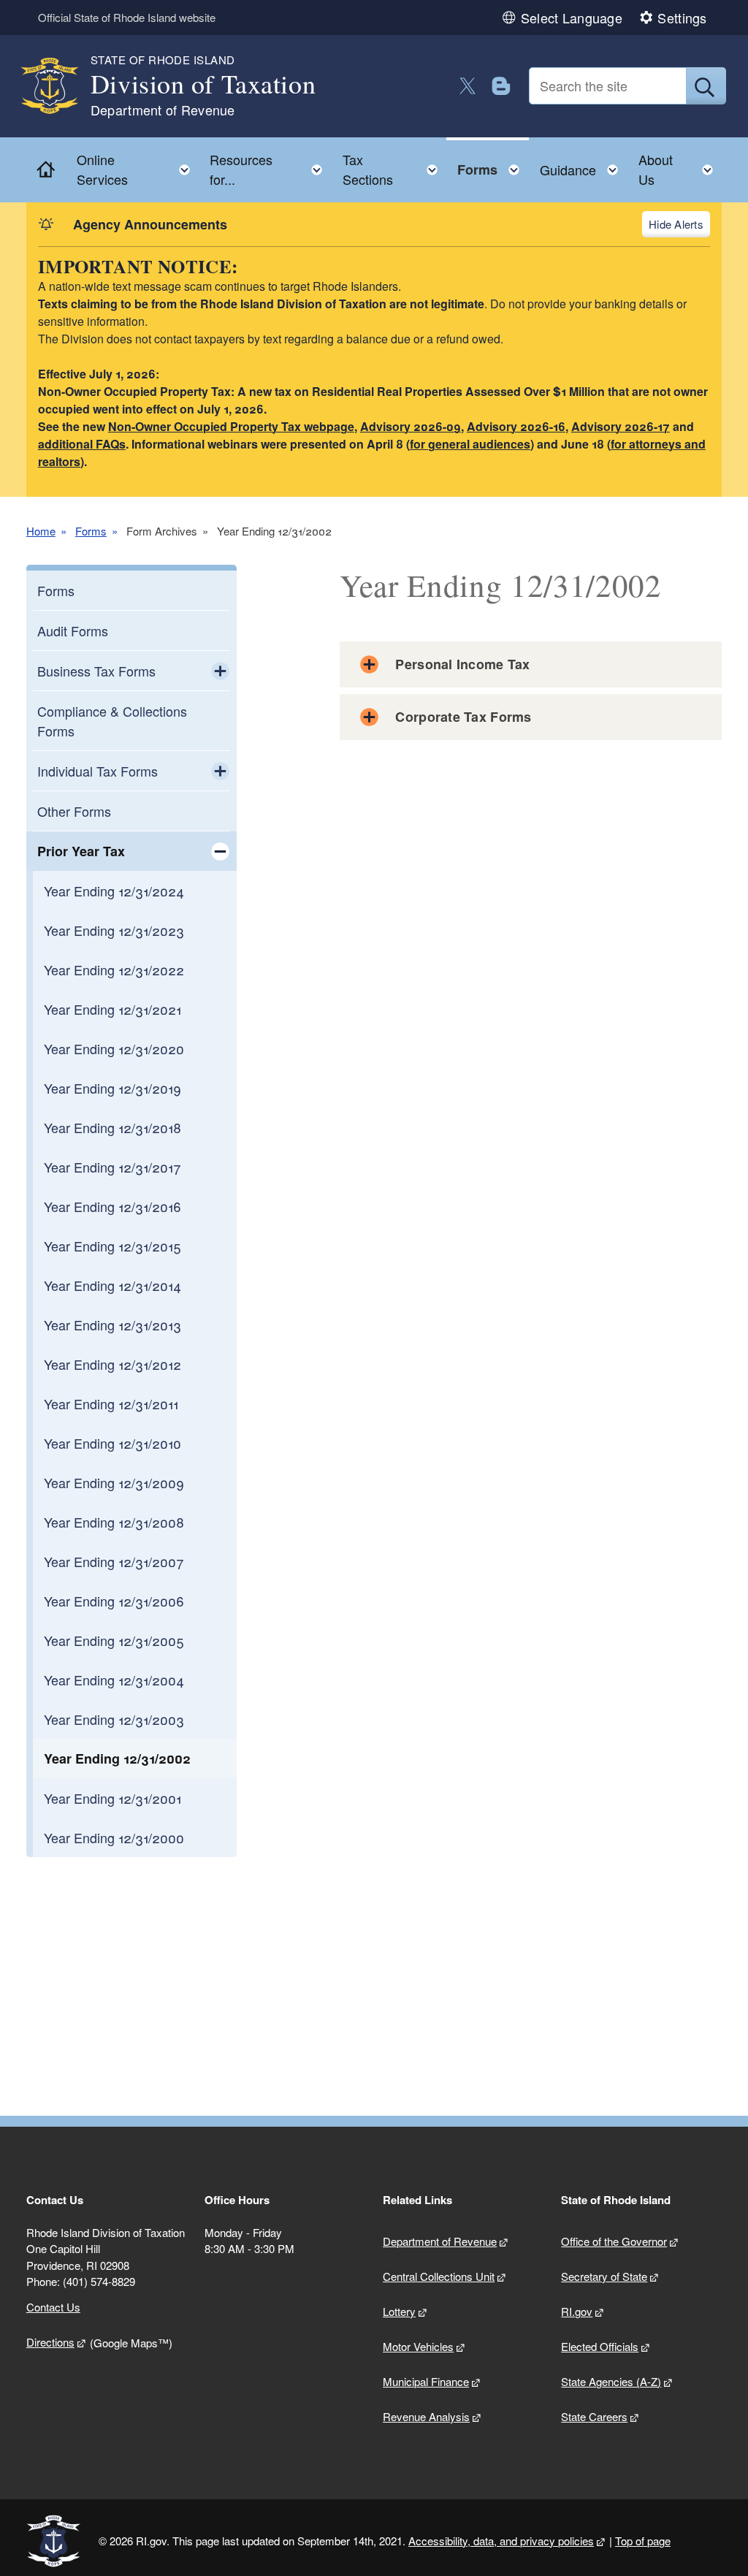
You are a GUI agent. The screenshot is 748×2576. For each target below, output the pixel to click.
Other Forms (74, 811)
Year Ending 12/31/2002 (117, 1758)
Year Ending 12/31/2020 (114, 1048)
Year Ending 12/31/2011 (111, 1403)
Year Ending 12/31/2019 (112, 1088)
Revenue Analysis (426, 2416)
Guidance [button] (583, 166)
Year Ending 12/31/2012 (112, 1364)
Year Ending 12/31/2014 (112, 1285)
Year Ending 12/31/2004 (114, 1680)
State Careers (594, 2416)
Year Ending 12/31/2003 (114, 1719)
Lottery (399, 2311)
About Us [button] (680, 169)
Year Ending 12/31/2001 (112, 1798)
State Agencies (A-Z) (611, 2381)
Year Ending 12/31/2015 (112, 1246)
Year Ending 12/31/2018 (112, 1127)
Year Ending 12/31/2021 (112, 1009)
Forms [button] (493, 166)
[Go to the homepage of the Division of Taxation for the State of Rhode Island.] (58, 86)
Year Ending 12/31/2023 (114, 930)
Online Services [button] (138, 169)
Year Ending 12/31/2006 (114, 1601)
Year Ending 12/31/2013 (112, 1325)
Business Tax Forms (96, 671)
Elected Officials (600, 2346)
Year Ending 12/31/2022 (114, 969)
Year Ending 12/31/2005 (114, 1640)
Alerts (688, 224)
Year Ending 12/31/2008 (114, 1522)
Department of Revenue (440, 2241)
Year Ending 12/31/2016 (112, 1206)
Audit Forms (73, 630)
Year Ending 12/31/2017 (112, 1167)
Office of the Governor (614, 2241)
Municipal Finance (426, 2381)
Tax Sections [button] (394, 169)
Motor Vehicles (418, 2346)
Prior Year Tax (81, 851)
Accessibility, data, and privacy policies (501, 2541)
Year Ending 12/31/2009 (114, 1482)
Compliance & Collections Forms (112, 721)
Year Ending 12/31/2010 (112, 1443)
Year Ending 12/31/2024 (114, 891)
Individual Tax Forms (98, 771)
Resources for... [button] (270, 169)
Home (41, 531)
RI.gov (577, 2311)
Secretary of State (604, 2276)
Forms (91, 531)
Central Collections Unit (439, 2276)
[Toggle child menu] (220, 671)
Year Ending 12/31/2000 (114, 1837)
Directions (50, 2342)
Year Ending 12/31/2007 (114, 1561)
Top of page (643, 2541)
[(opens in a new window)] (468, 86)
